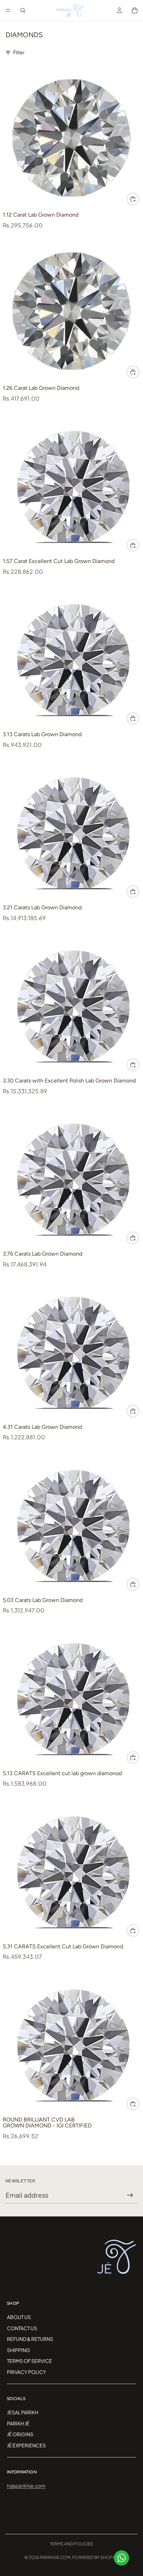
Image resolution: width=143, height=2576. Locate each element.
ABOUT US (19, 2317)
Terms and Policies (71, 2544)
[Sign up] (130, 2195)
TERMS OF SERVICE (30, 2361)
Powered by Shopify (95, 2557)
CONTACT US (22, 2328)
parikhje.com (55, 2557)
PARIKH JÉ (18, 2423)
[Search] (23, 10)
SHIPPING (19, 2350)
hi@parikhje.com (26, 2486)
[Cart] (135, 10)
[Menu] (8, 10)
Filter (19, 52)
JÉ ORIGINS (20, 2434)
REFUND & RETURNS (30, 2339)
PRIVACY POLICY (27, 2372)
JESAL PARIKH (23, 2412)
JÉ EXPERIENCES (26, 2445)
